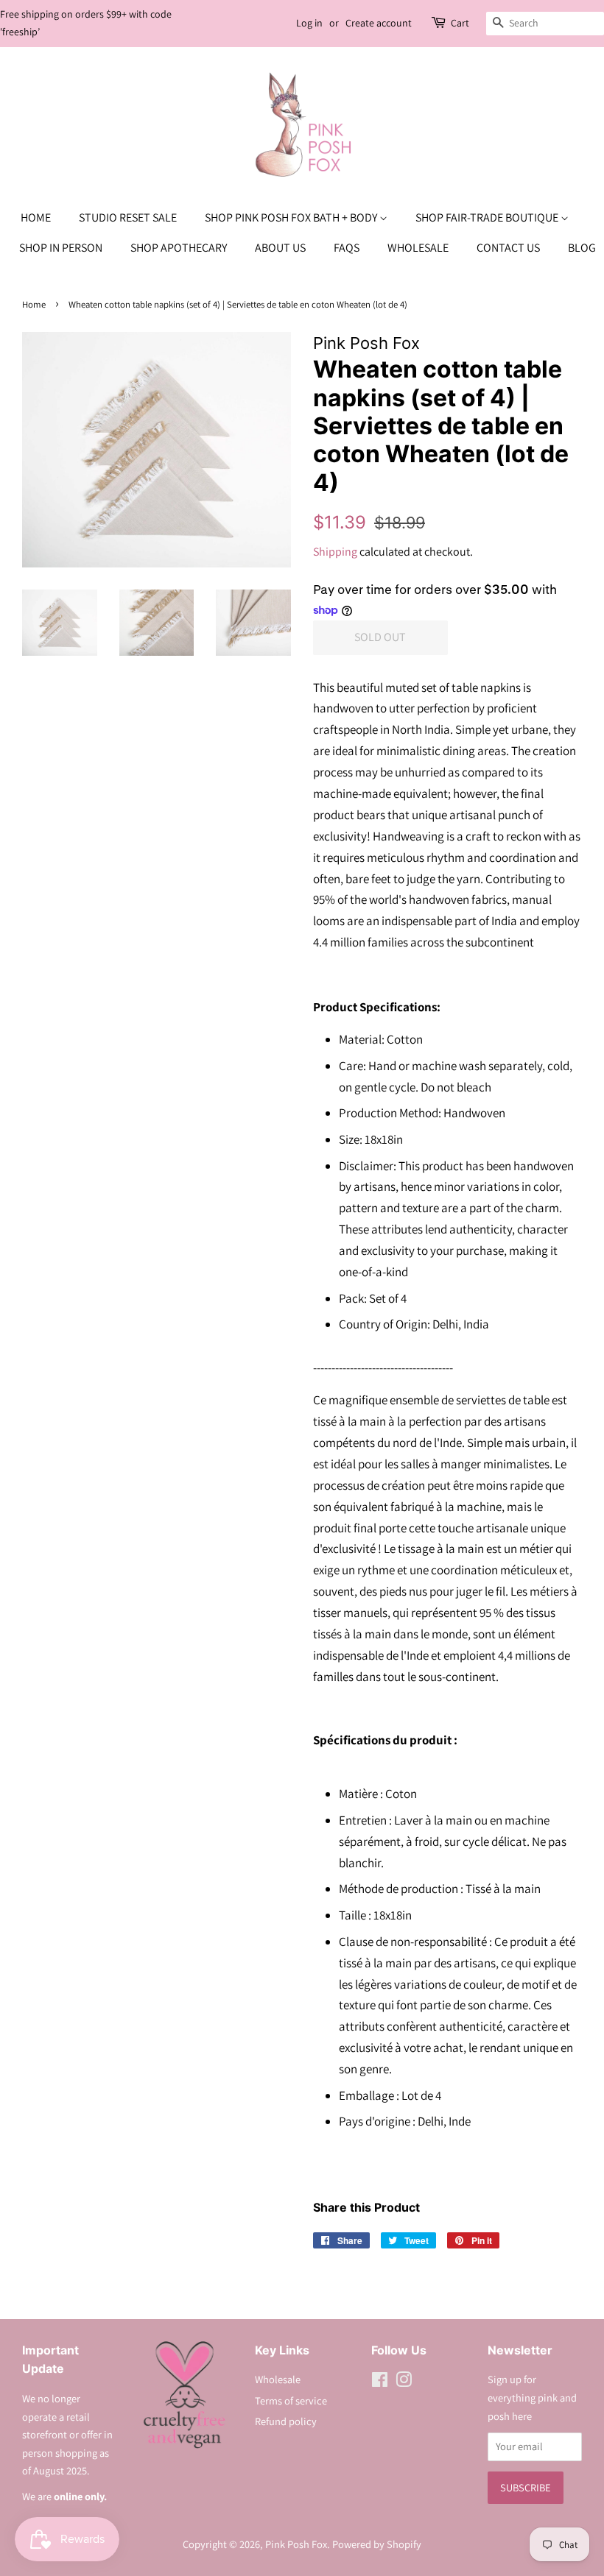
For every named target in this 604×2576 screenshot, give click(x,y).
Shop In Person (61, 248)
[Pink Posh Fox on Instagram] (404, 2382)
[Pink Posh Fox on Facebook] (380, 2382)
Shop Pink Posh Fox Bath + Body (292, 217)
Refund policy (286, 2421)
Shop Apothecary (179, 248)
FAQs (347, 248)
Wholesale (418, 248)
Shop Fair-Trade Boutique (488, 217)
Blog (582, 248)
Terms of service (291, 2400)
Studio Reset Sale (128, 217)
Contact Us (508, 248)
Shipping (335, 552)
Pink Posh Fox (296, 2544)
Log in (309, 23)
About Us (280, 248)
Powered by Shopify (377, 2544)
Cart (460, 23)
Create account (379, 23)
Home (36, 217)
